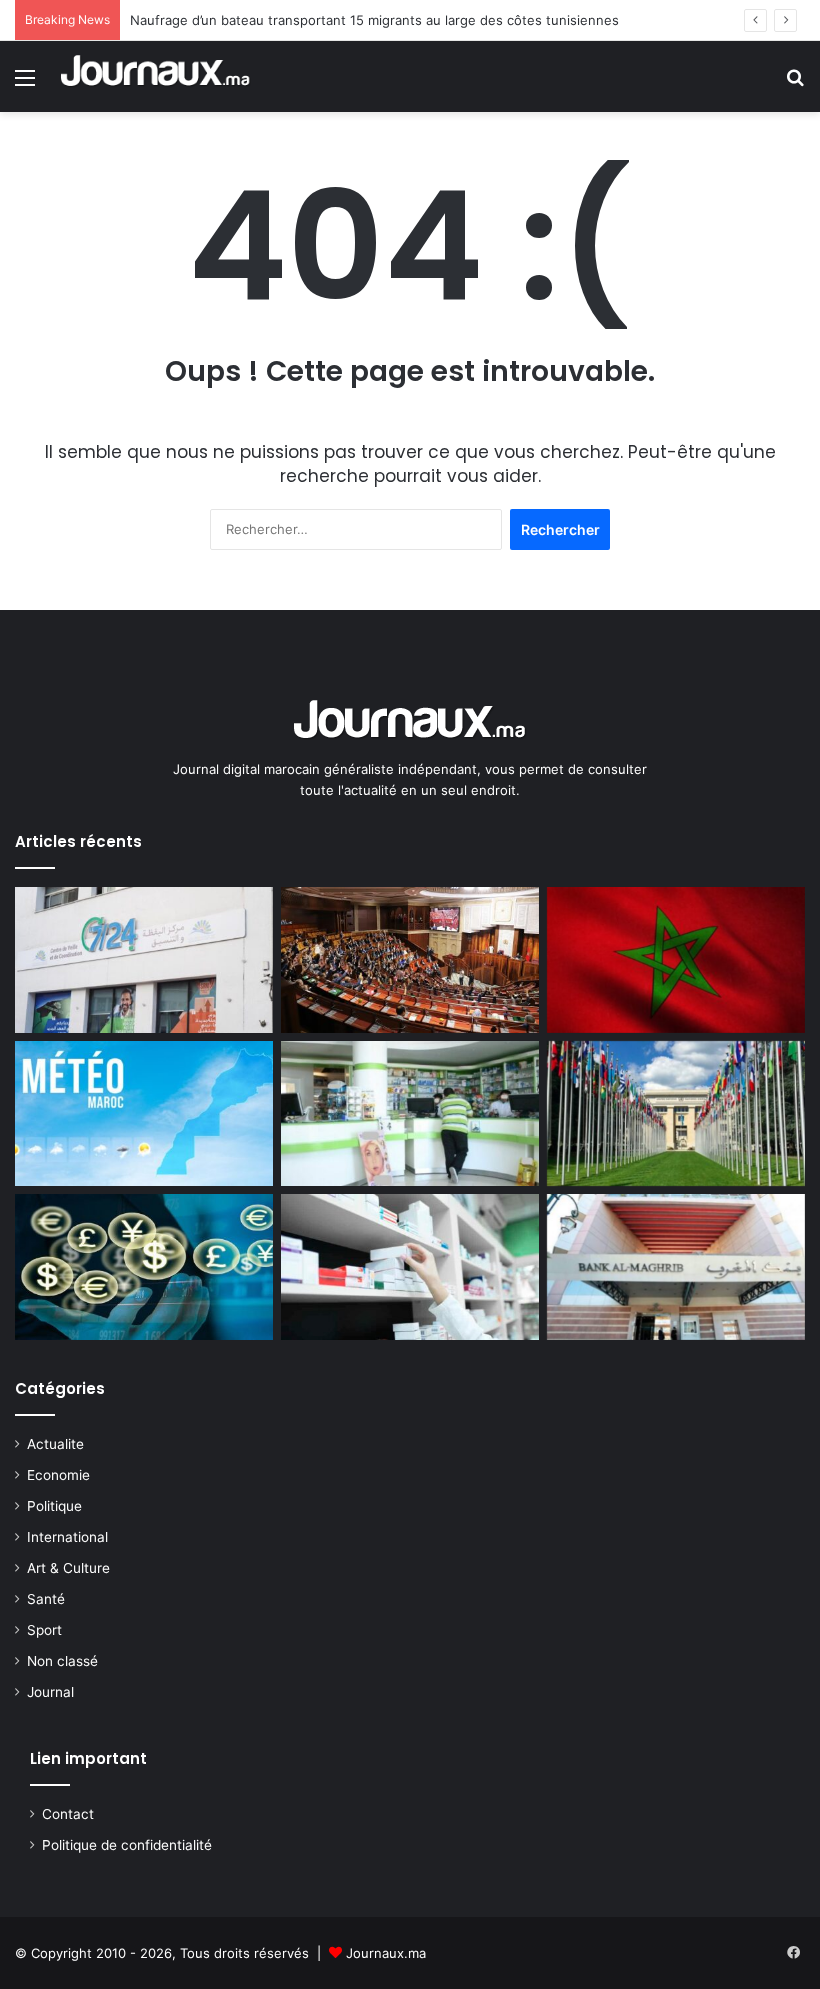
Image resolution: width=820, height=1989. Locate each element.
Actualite (55, 1444)
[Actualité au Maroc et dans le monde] (156, 76)
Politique (54, 1506)
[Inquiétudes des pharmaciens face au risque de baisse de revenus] (410, 1267)
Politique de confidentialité (127, 1845)
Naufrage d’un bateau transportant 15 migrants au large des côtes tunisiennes (374, 20)
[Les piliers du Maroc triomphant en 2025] (676, 960)
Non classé (62, 1661)
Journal (50, 1692)
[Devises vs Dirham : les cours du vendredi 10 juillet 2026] (144, 1267)
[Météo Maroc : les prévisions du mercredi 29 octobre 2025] (144, 1114)
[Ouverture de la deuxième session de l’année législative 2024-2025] (410, 960)
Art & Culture (68, 1568)
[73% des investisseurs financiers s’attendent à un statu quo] (676, 1267)
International (67, 1537)
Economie (58, 1475)
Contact (68, 1814)
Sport (44, 1630)
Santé (46, 1599)
